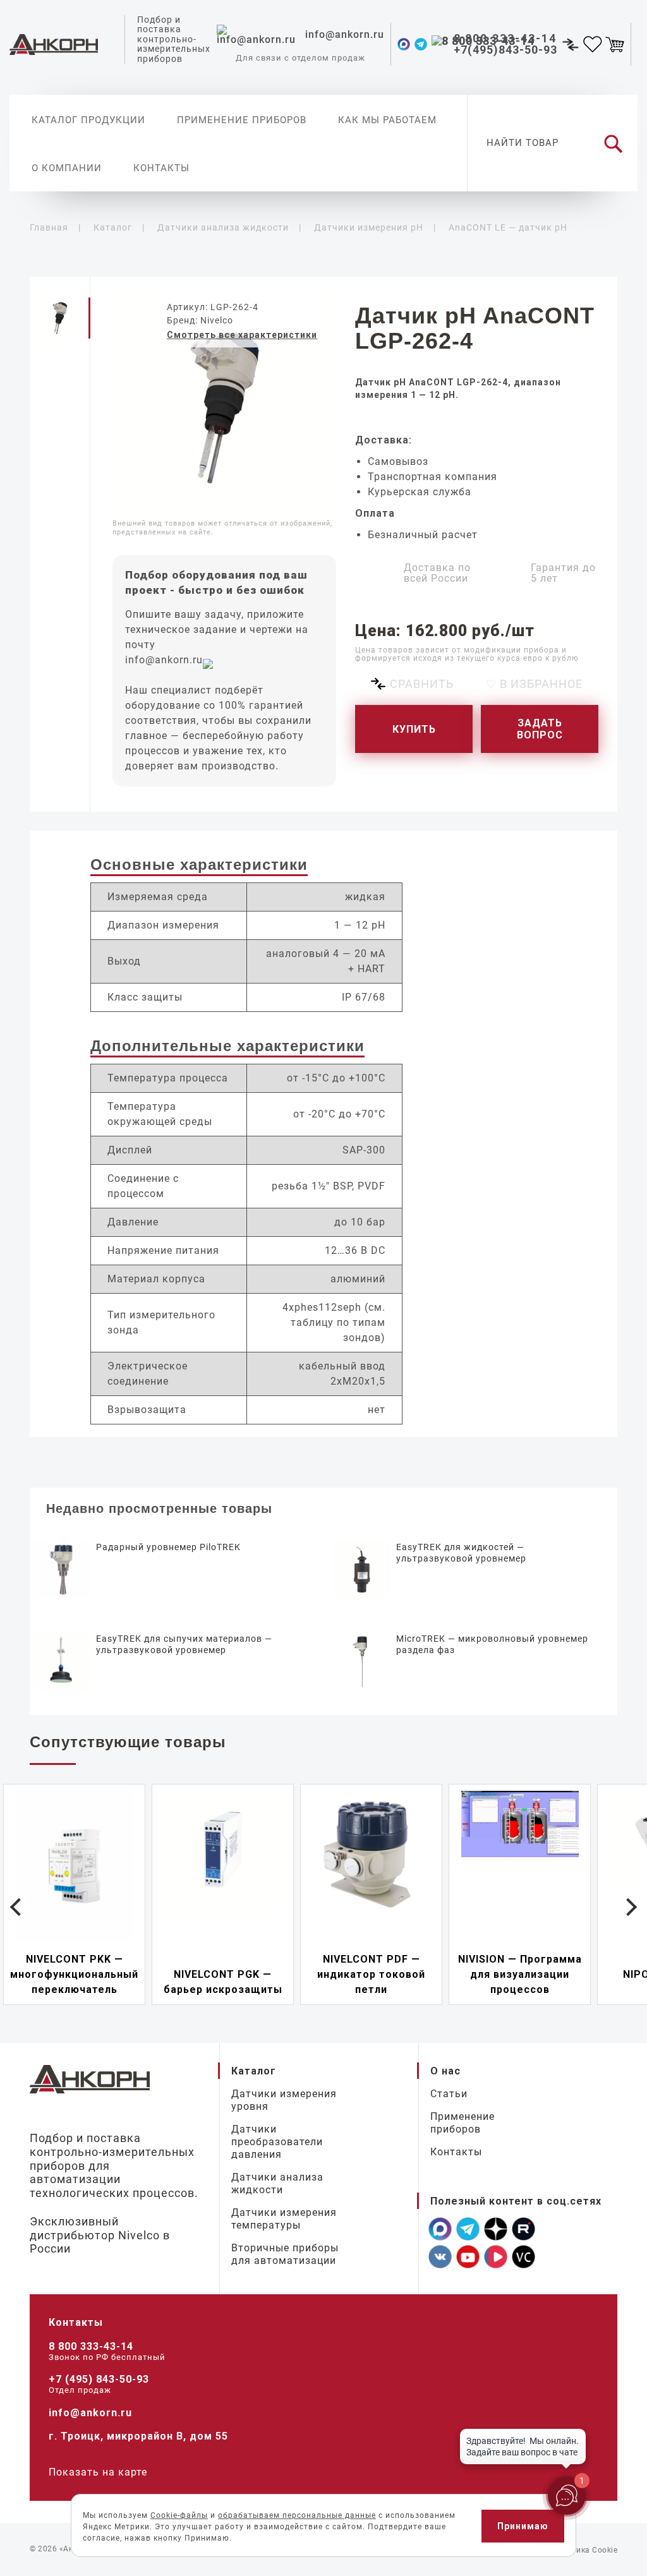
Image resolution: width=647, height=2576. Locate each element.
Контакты (161, 168)
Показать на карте (98, 2472)
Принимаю (523, 2526)
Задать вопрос (540, 729)
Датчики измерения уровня (284, 2100)
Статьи (449, 2094)
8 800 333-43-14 (91, 2346)
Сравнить (422, 684)
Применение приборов (242, 120)
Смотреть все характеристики (242, 335)
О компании (67, 168)
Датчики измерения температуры (284, 2219)
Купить (414, 729)
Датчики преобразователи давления (277, 2142)
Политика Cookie (585, 2550)
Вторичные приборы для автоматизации (285, 2254)
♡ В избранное (534, 684)
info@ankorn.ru (164, 660)
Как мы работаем (387, 120)
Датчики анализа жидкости (277, 2183)
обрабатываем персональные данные (297, 2515)
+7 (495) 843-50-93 (99, 2379)
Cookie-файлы (179, 2515)
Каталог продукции (88, 120)
